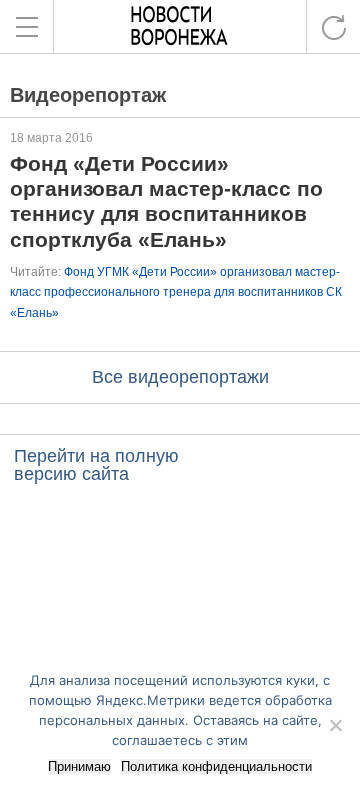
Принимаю (79, 766)
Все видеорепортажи (180, 377)
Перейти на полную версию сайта (96, 465)
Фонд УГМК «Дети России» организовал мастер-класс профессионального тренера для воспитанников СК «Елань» (176, 292)
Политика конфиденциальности (216, 766)
